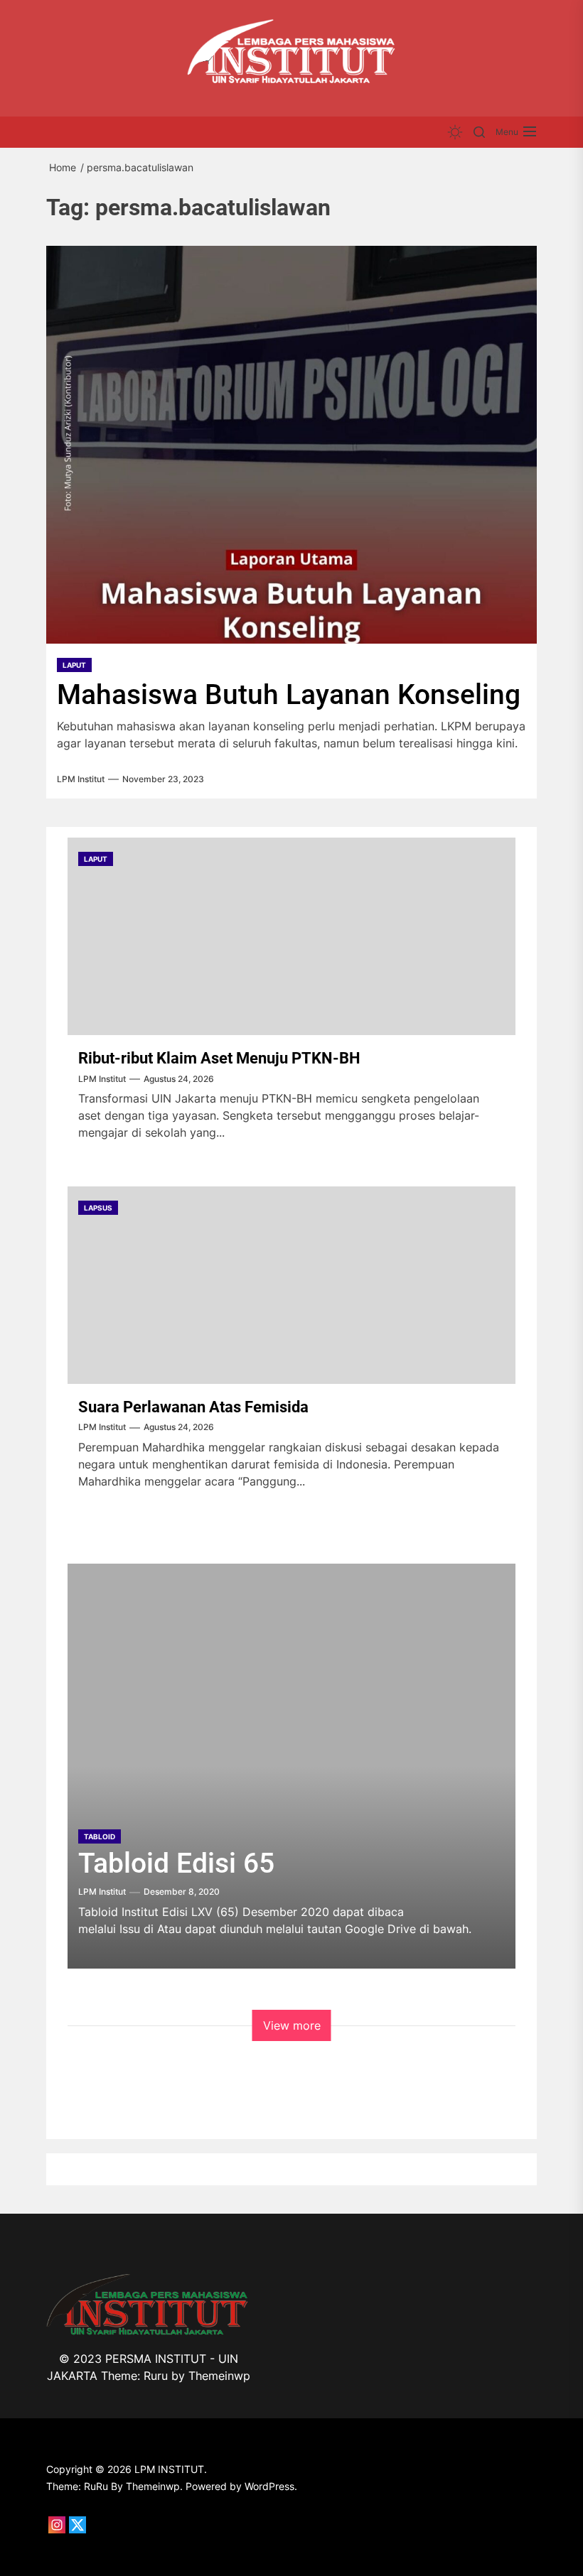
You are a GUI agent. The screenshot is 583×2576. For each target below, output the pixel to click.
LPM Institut (81, 779)
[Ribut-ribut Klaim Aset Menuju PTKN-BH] (291, 936)
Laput (74, 665)
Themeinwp (219, 2376)
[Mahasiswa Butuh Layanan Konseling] (291, 445)
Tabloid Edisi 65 (176, 1863)
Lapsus (98, 1208)
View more (292, 2025)
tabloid (100, 1836)
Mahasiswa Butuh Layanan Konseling (289, 695)
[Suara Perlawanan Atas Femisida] (291, 1285)
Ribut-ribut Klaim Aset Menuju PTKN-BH (219, 1058)
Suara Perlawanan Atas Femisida (193, 1407)
